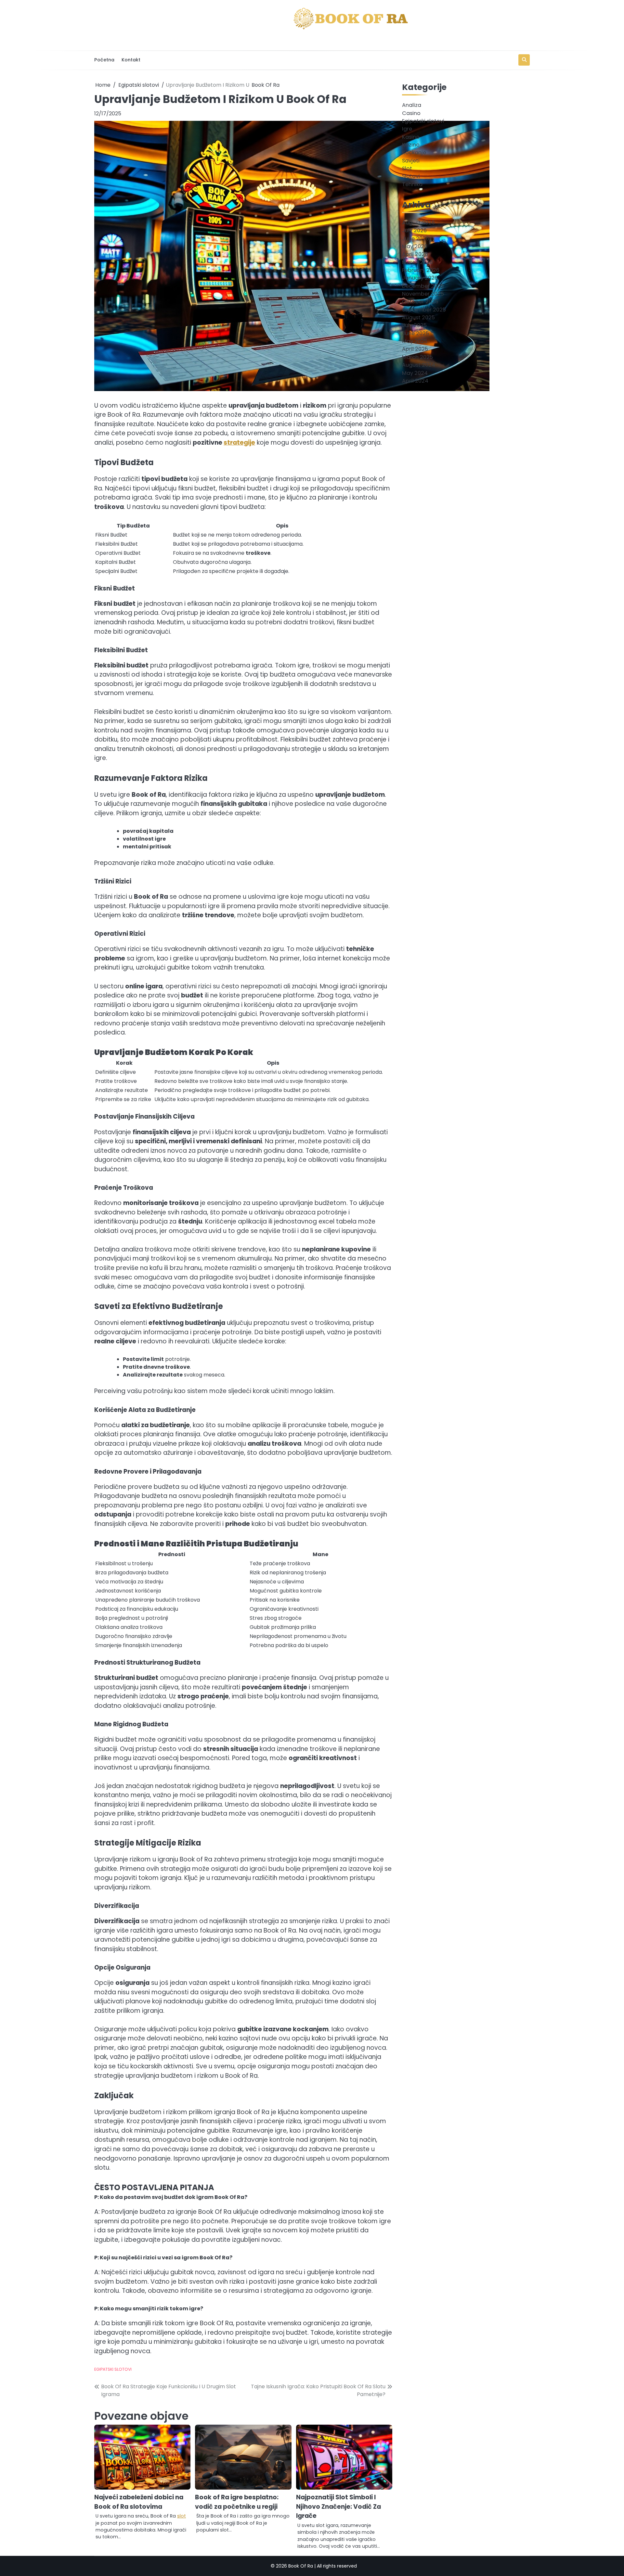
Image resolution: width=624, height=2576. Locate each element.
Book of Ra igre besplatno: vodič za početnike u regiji (237, 2502)
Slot (407, 168)
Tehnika (412, 184)
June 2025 (416, 333)
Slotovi (411, 176)
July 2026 (414, 230)
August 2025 (418, 317)
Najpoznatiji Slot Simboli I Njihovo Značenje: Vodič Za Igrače (338, 2506)
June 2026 (416, 238)
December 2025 (423, 286)
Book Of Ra (266, 85)
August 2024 (419, 365)
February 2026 (421, 270)
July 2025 (414, 325)
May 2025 (415, 341)
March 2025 (417, 357)
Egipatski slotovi (113, 2369)
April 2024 (415, 381)
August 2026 (418, 222)
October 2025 (420, 302)
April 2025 (415, 349)
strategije (239, 443)
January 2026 (420, 278)
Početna (104, 60)
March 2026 (417, 262)
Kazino (411, 144)
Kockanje (414, 152)
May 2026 (415, 246)
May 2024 (415, 373)
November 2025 (423, 293)
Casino (411, 113)
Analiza (412, 105)
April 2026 (415, 254)
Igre (407, 129)
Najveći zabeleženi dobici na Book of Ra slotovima (139, 2502)
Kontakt (131, 60)
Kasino (411, 137)
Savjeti (411, 160)
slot (182, 2516)
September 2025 (424, 309)
